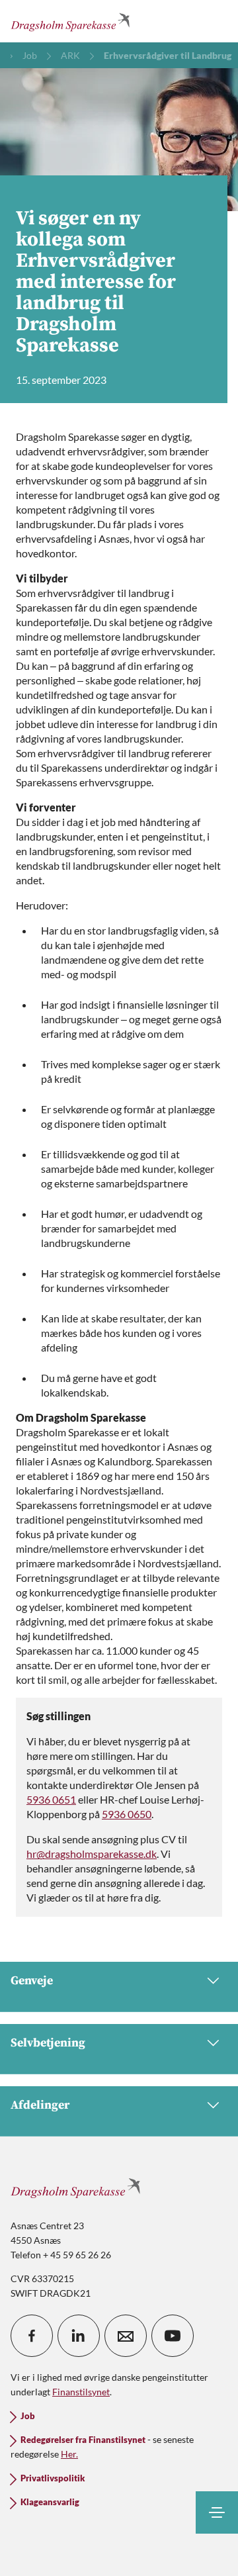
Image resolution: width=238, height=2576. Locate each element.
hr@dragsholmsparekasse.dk (92, 1854)
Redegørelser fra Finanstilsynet (83, 2440)
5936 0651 (51, 1799)
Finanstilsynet (81, 2392)
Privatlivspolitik (53, 2478)
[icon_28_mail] (126, 2336)
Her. (69, 2454)
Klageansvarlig (50, 2502)
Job (28, 2416)
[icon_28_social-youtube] (173, 2336)
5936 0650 (127, 1814)
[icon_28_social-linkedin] (79, 2336)
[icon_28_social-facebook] (32, 2336)
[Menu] (217, 2512)
